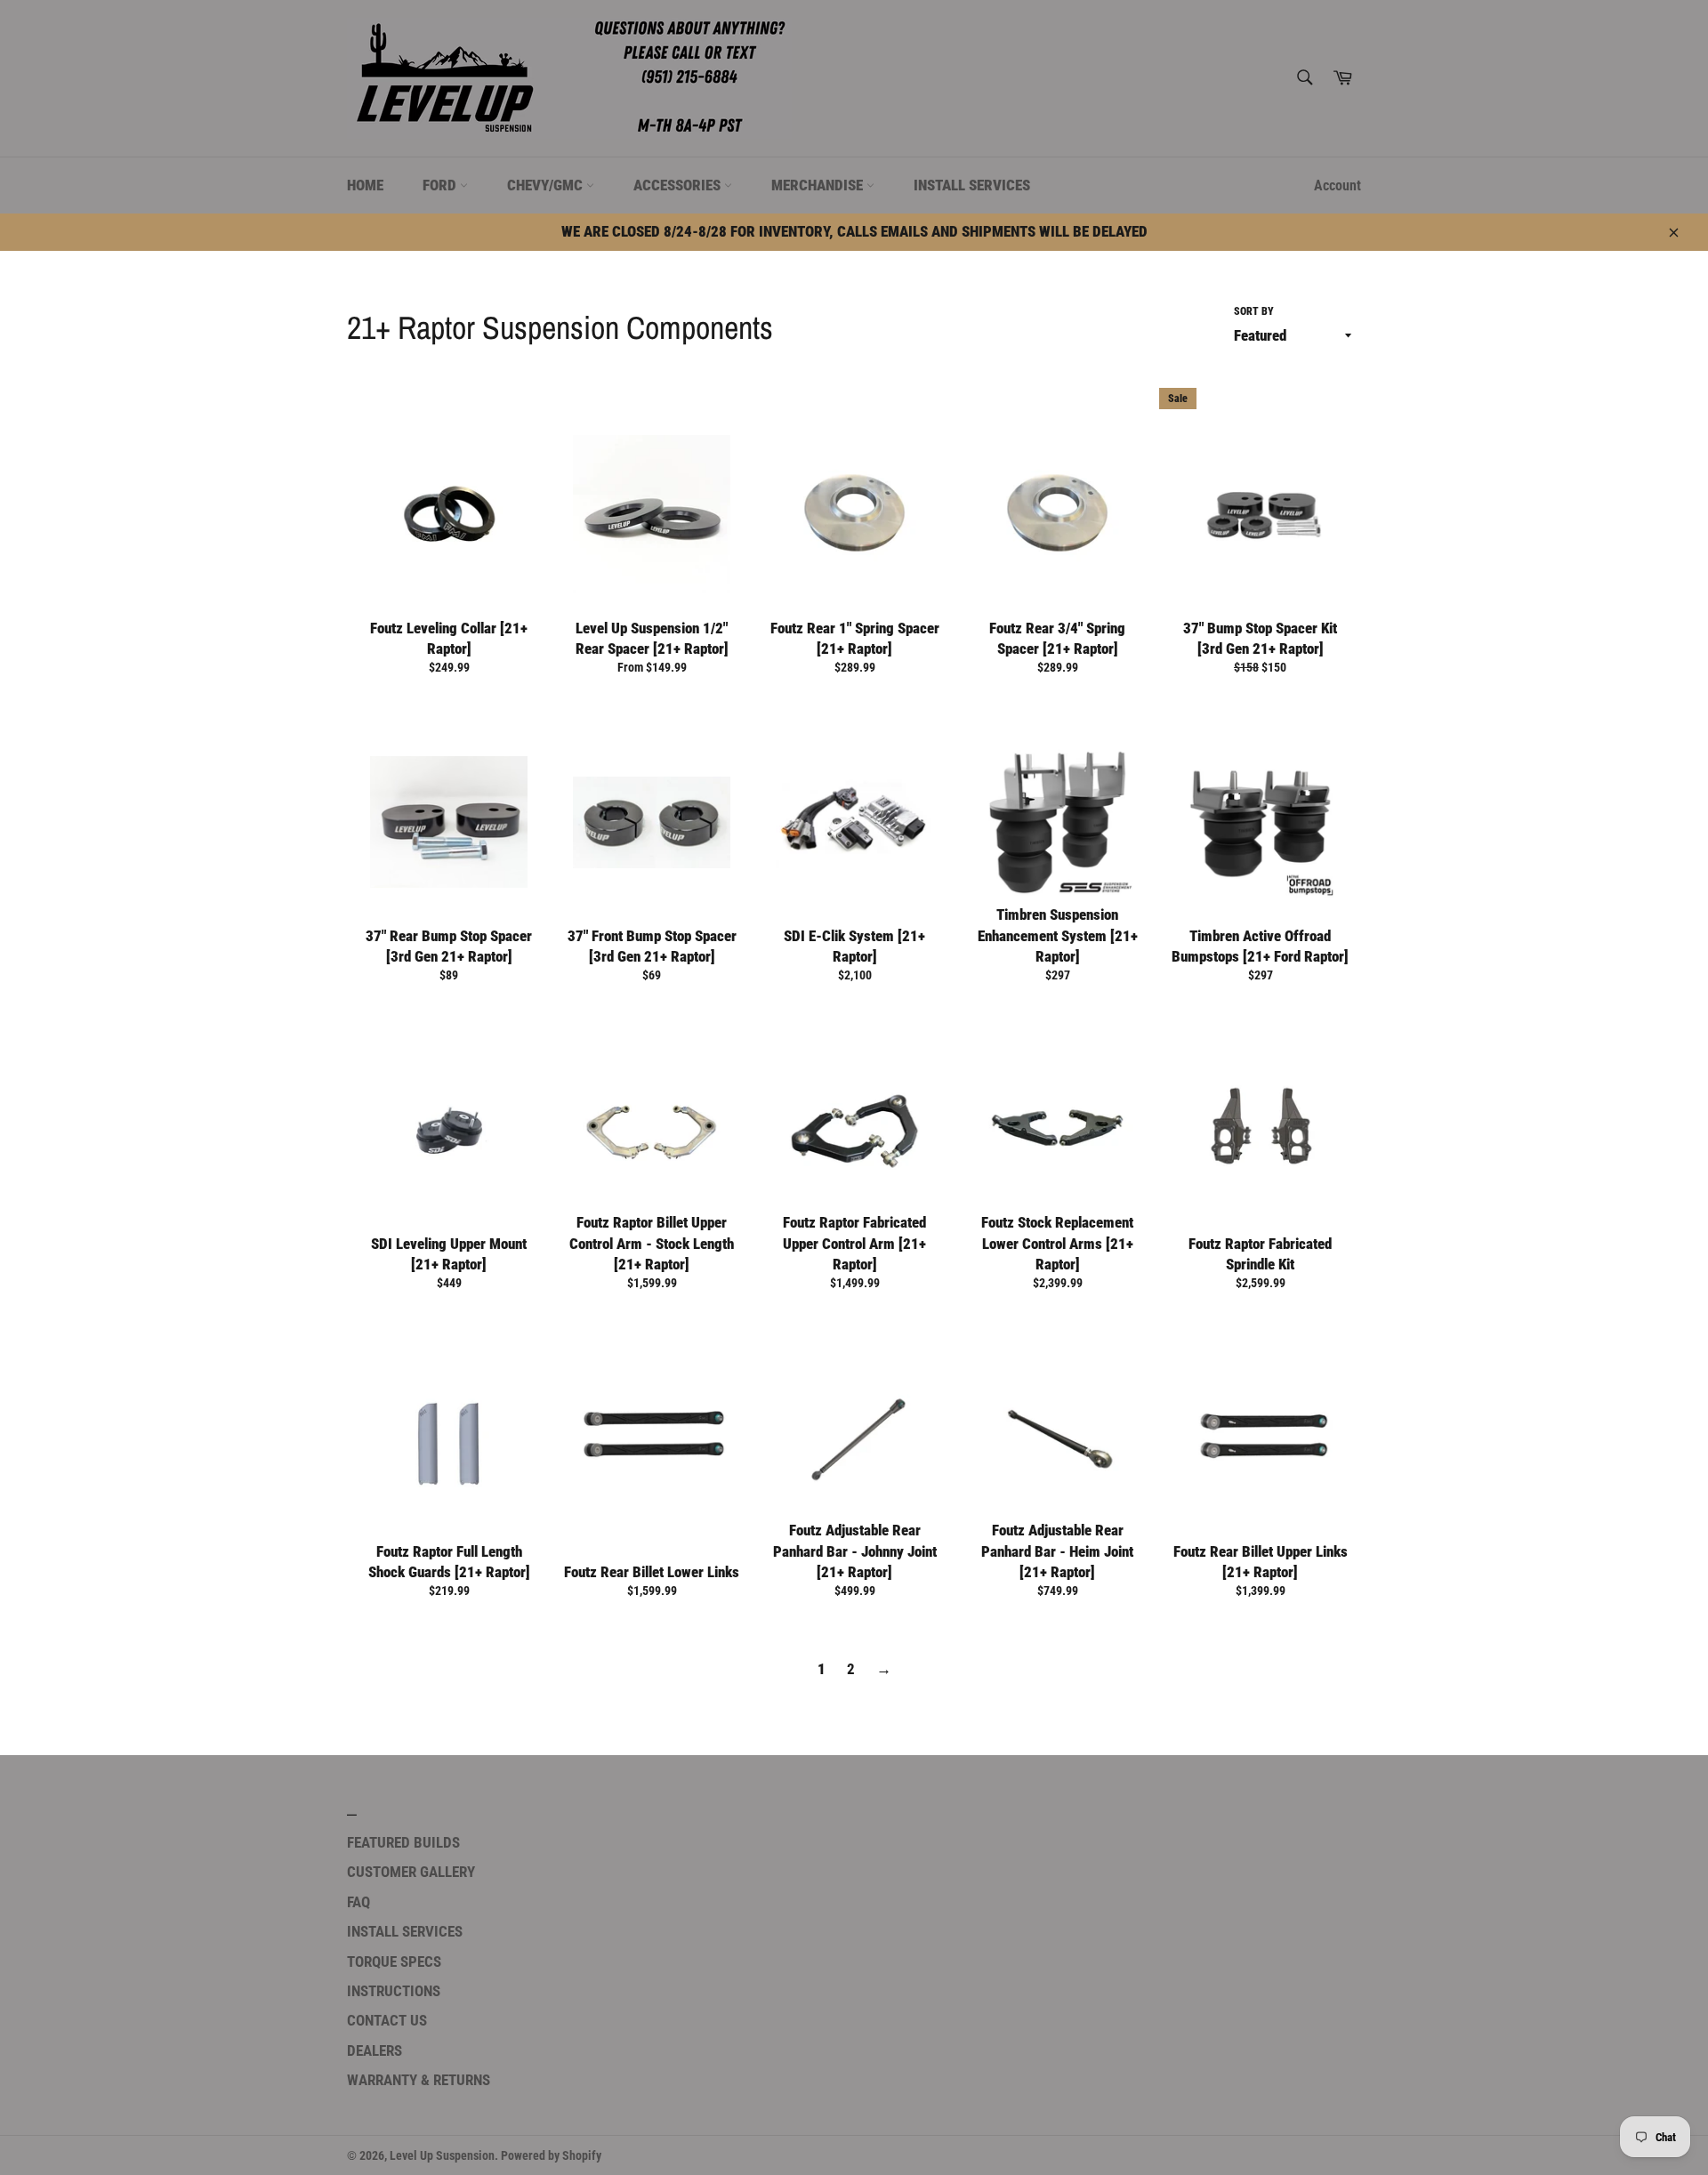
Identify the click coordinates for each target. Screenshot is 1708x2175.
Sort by (1254, 311)
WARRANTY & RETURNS (419, 2080)
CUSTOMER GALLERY (411, 1872)
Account (1337, 185)
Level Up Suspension (442, 2155)
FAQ (359, 1902)
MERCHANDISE (819, 185)
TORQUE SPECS (394, 1962)
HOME (365, 185)
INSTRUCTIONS (394, 1991)
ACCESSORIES (679, 185)
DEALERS (375, 2050)
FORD (441, 185)
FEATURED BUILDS (403, 1842)
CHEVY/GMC (547, 185)
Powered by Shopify (551, 2155)
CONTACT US (387, 2020)
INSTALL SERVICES (972, 185)
